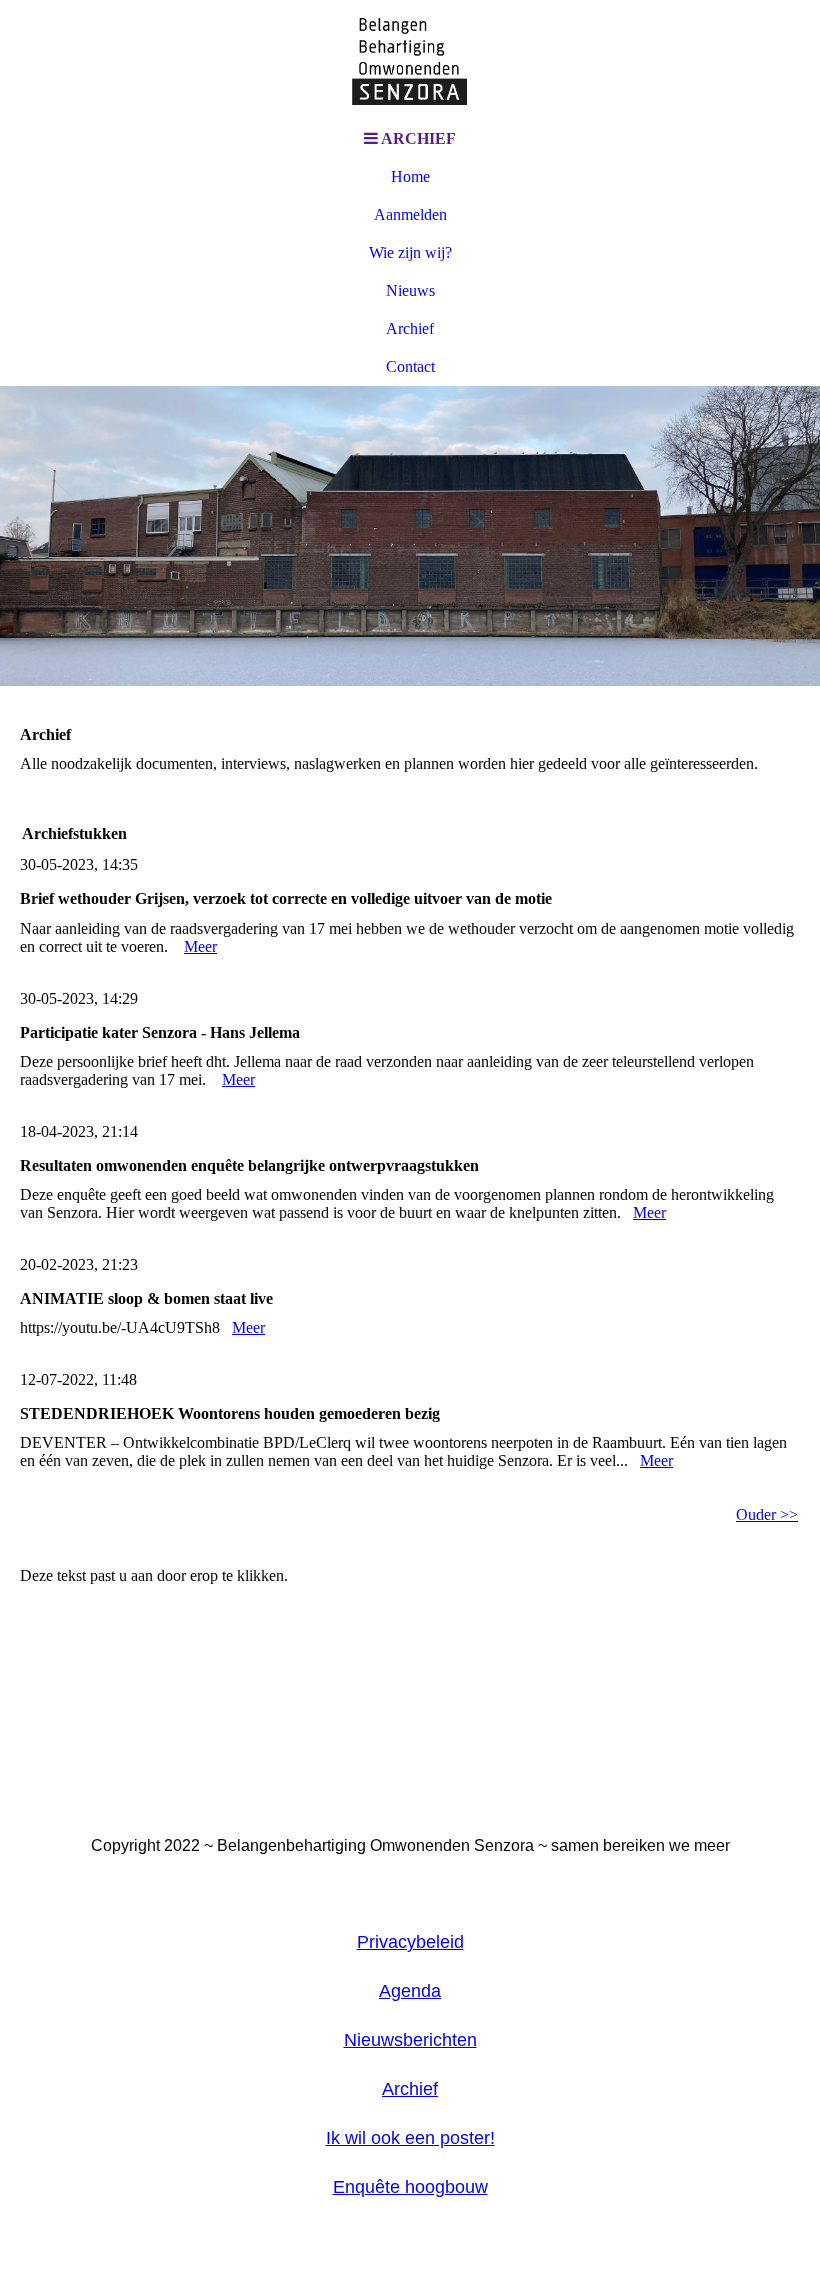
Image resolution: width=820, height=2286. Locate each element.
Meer (200, 946)
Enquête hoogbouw (410, 2187)
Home (410, 176)
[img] (410, 60)
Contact (410, 366)
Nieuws (410, 290)
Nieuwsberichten (410, 2040)
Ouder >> (767, 1514)
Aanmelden (410, 214)
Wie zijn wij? (410, 252)
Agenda (410, 1991)
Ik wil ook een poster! (410, 2138)
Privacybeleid (410, 1942)
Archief (410, 328)
